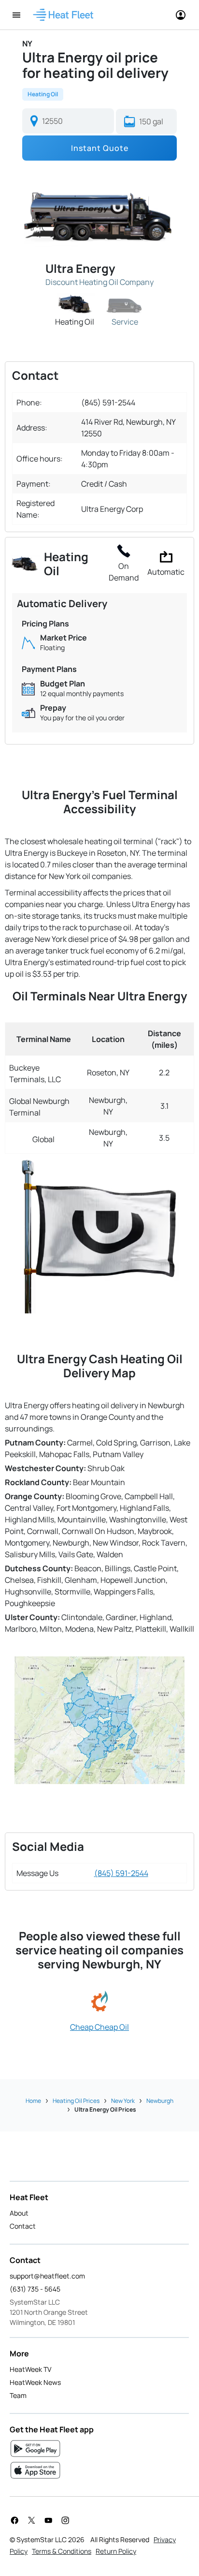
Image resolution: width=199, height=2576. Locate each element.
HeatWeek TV (30, 2369)
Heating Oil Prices (76, 2101)
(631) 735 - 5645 (35, 2289)
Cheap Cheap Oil (99, 2027)
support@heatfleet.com (47, 2276)
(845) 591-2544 (121, 1873)
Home (33, 2101)
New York (123, 2101)
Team (18, 2395)
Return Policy (116, 2551)
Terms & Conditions (62, 2551)
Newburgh (160, 2101)
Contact (23, 2226)
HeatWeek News (35, 2382)
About (19, 2213)
